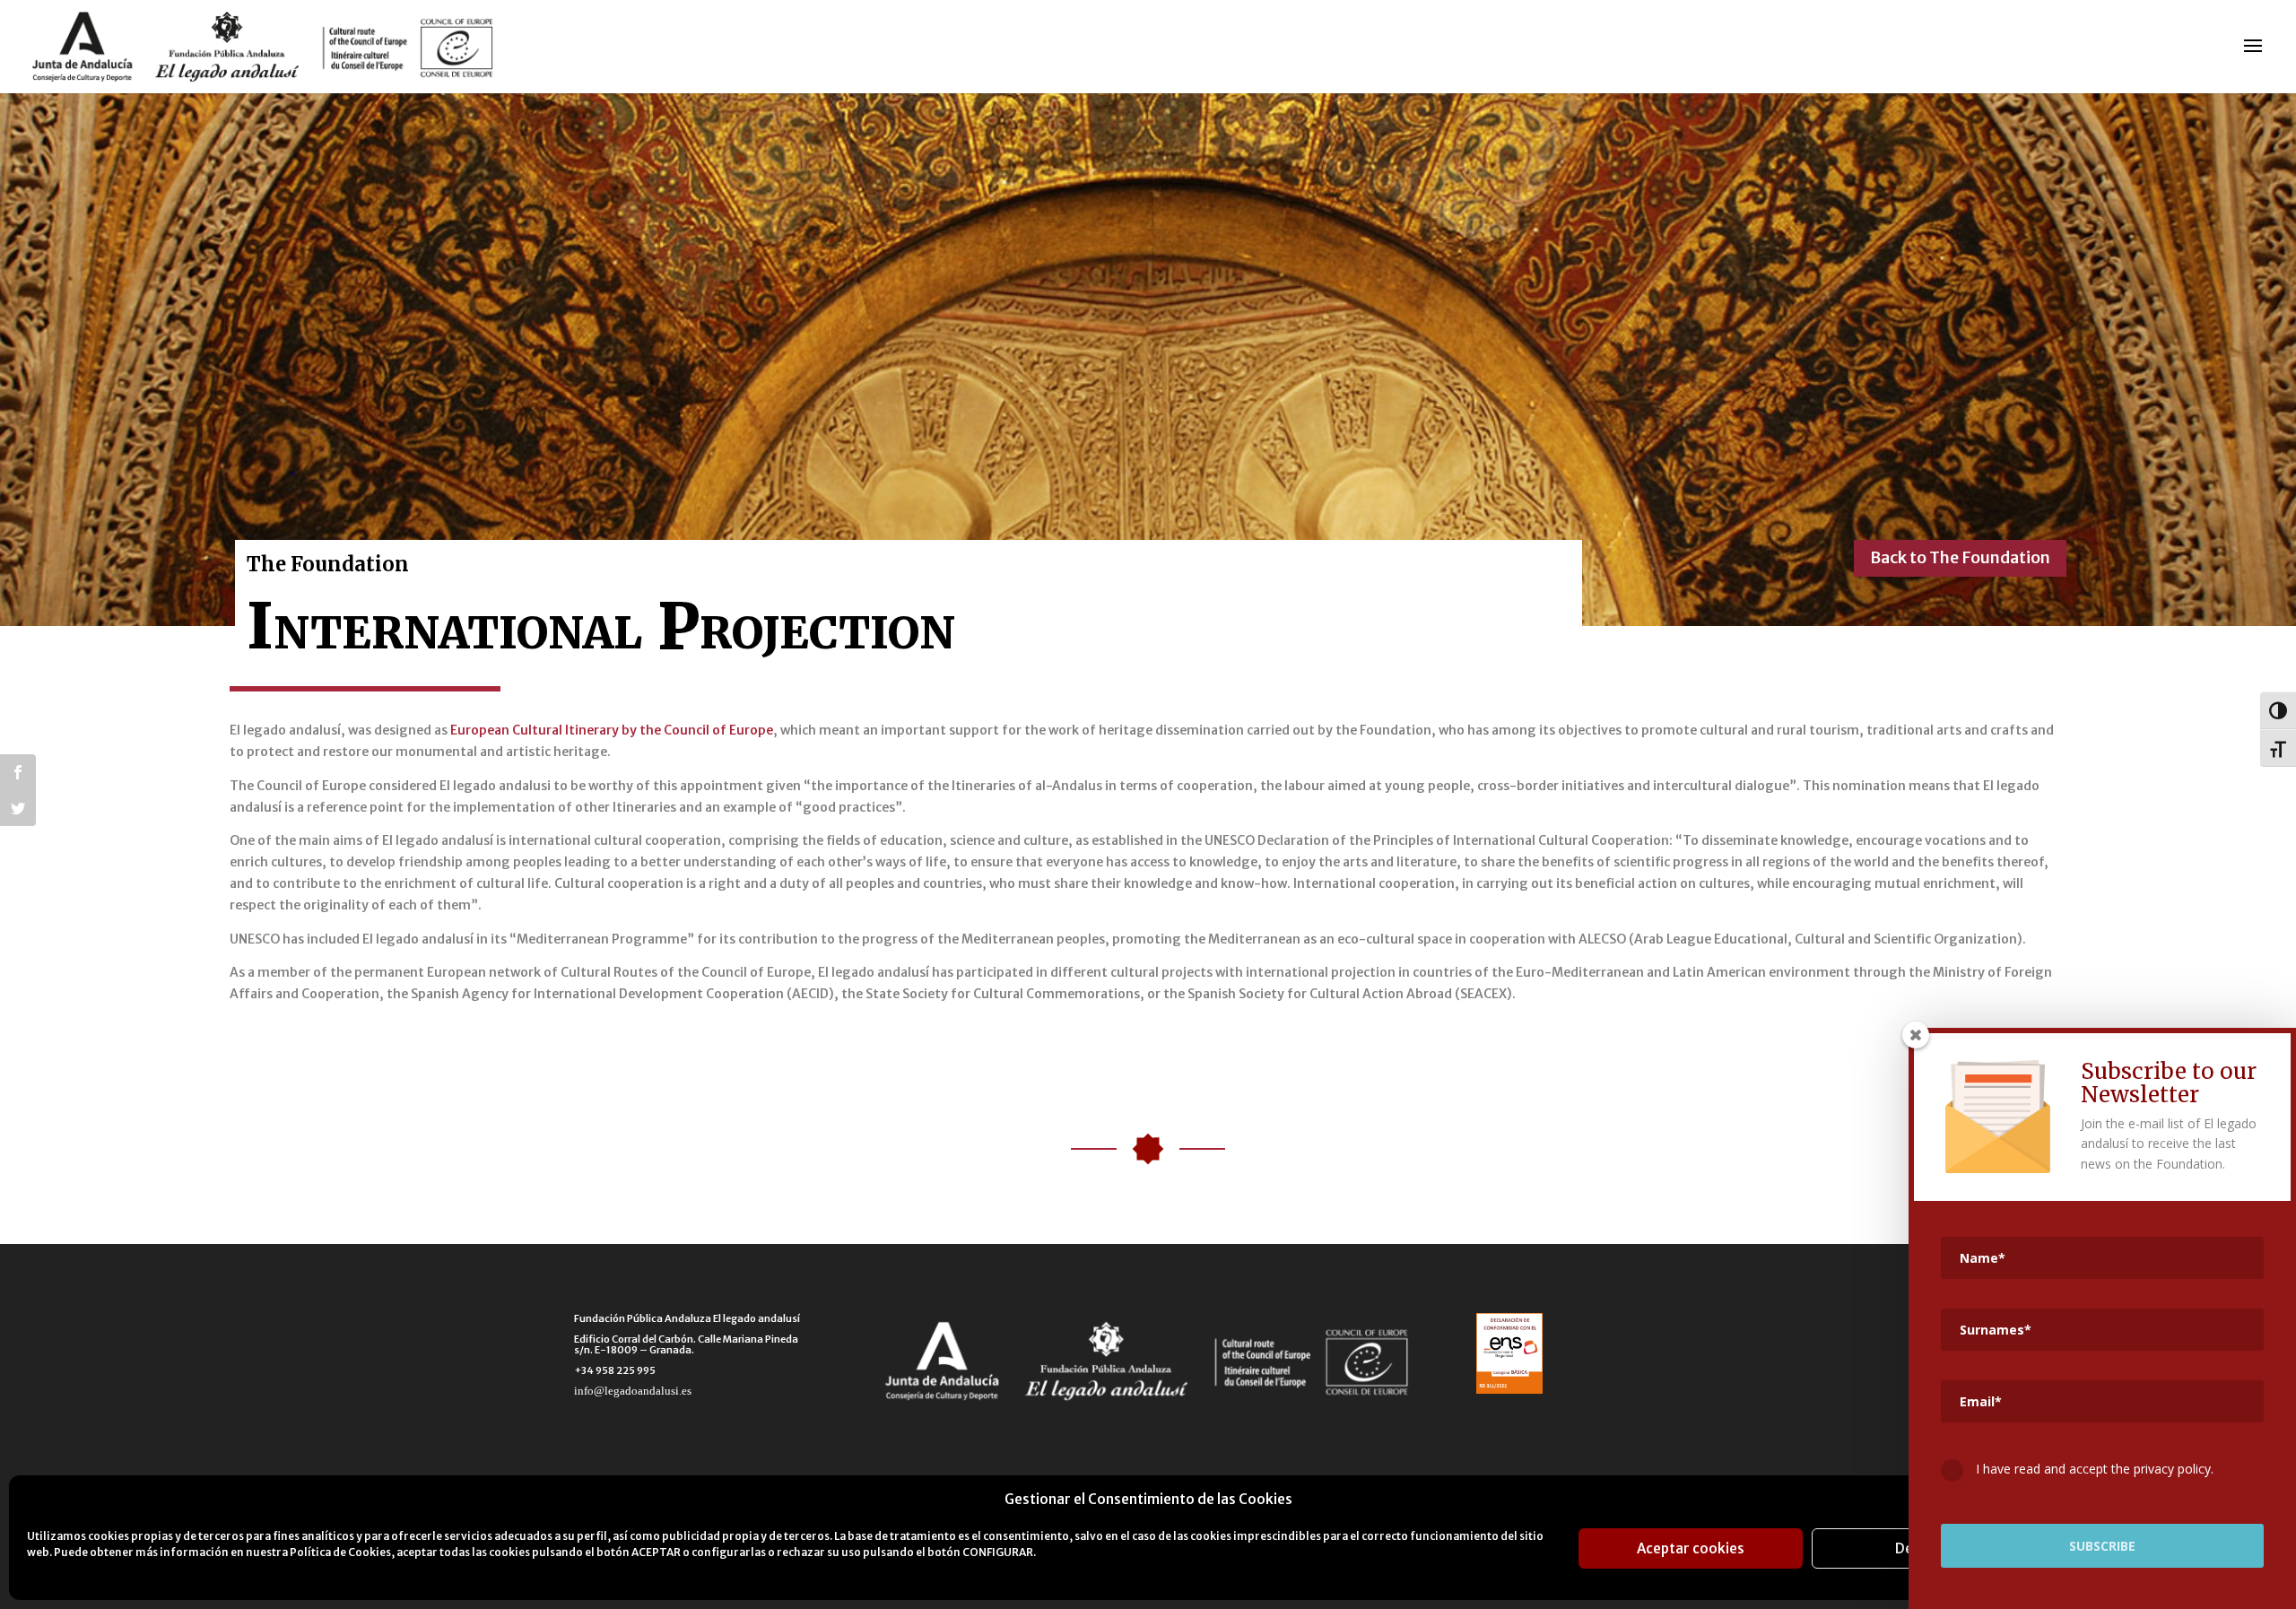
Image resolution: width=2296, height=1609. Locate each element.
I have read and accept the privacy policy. (2093, 1469)
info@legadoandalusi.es (633, 1391)
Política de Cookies (340, 1552)
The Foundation (328, 564)
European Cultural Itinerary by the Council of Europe (612, 730)
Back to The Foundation (1960, 557)
